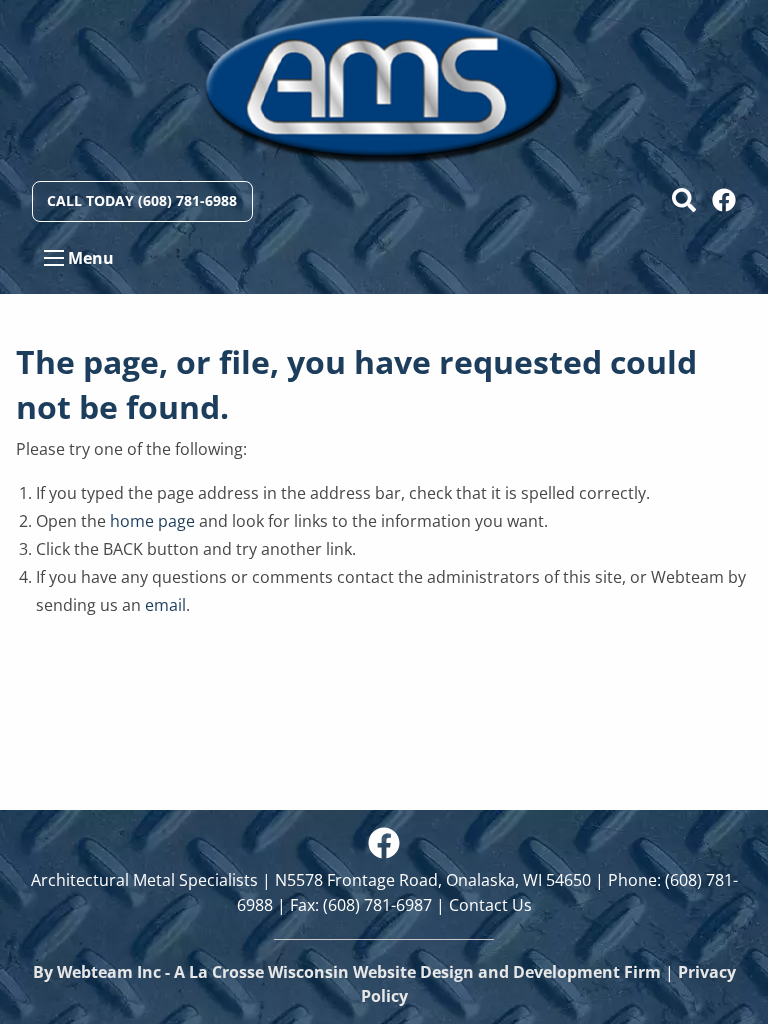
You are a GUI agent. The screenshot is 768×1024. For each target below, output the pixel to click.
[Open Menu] (54, 258)
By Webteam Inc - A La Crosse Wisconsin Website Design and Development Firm (347, 972)
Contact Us (490, 905)
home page (152, 521)
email (165, 605)
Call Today (142, 200)
